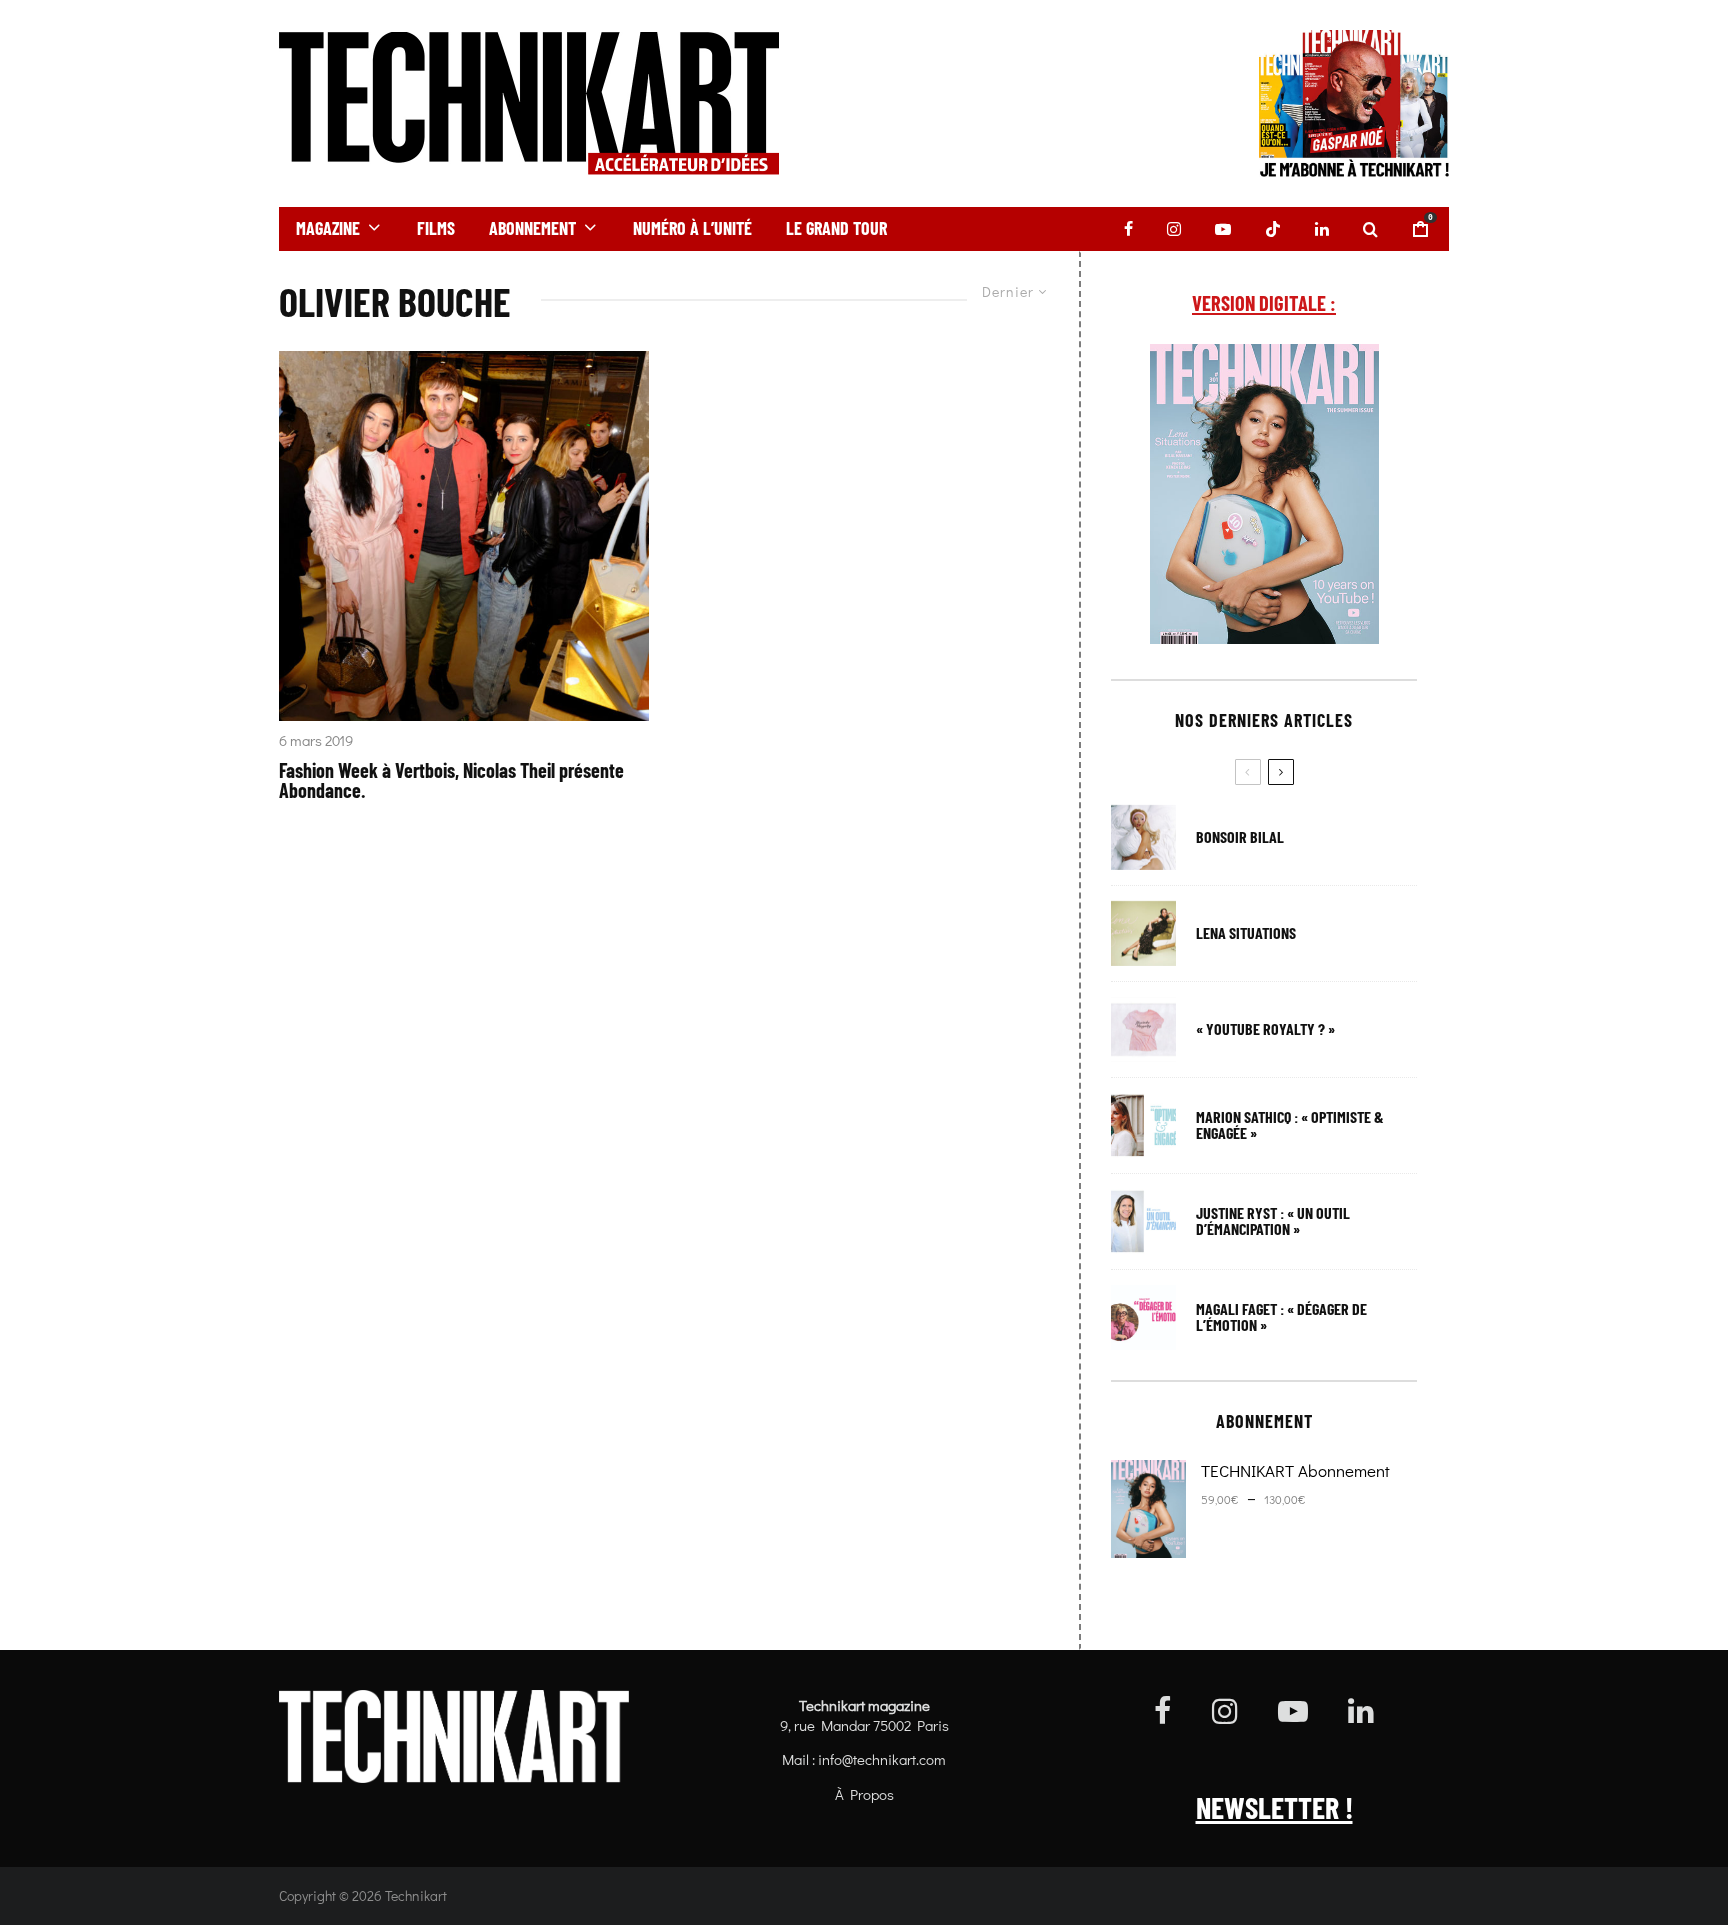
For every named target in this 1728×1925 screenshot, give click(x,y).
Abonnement (532, 228)
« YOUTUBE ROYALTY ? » (1265, 1029)
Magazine (328, 228)
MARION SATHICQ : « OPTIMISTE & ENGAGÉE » (1290, 1125)
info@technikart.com (882, 1759)
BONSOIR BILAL (1240, 837)
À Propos (864, 1794)
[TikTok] (1273, 229)
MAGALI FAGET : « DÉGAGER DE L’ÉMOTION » (1281, 1317)
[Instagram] (1174, 229)
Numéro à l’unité (692, 228)
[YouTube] (1223, 229)
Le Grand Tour (836, 228)
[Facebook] (1128, 229)
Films (436, 228)
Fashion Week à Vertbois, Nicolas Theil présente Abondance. (451, 780)
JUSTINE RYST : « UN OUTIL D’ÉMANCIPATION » (1273, 1221)
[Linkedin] (1322, 229)
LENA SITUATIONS (1246, 933)
